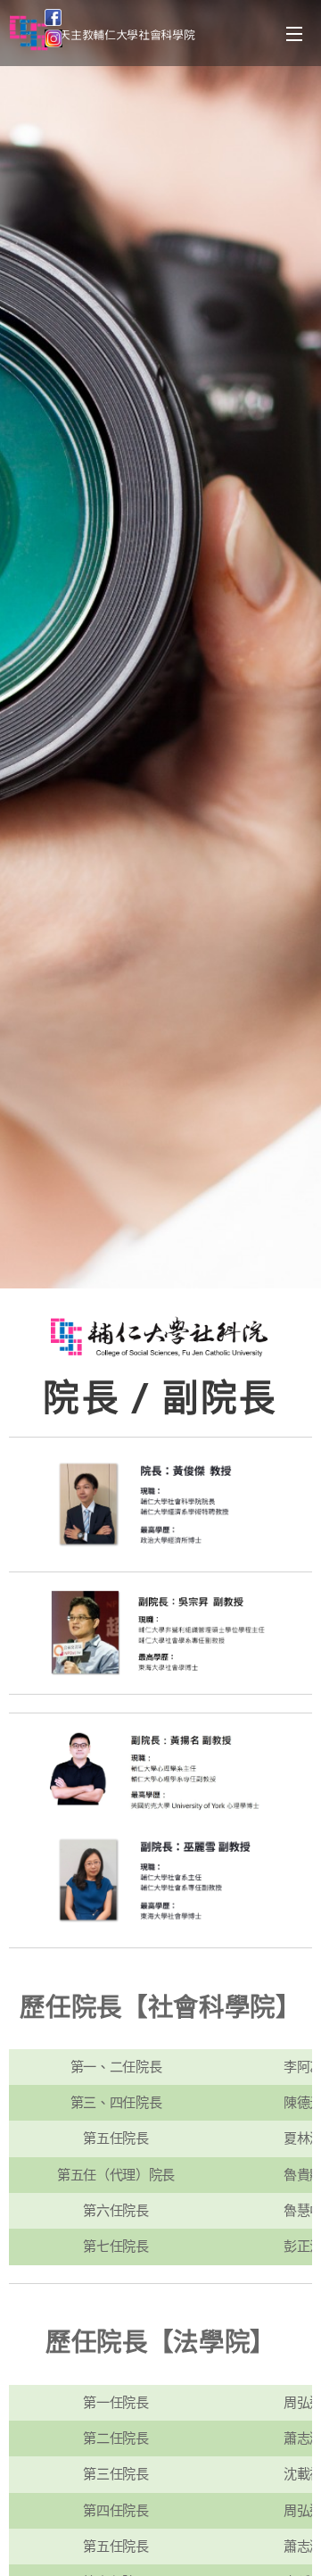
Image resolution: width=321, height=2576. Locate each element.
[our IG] (53, 42)
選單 (294, 33)
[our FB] (53, 21)
